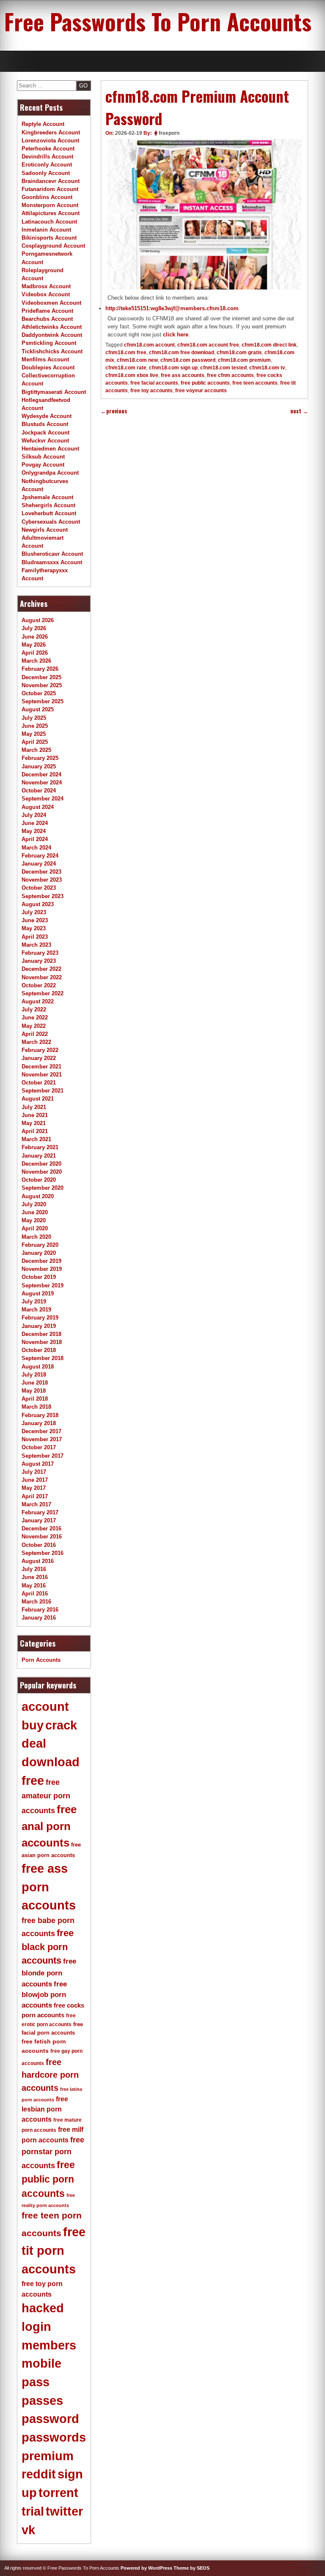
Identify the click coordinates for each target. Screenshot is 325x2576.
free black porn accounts (48, 1947)
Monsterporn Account (50, 205)
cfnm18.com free (126, 352)
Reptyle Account (43, 124)
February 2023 (40, 953)
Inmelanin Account (46, 230)
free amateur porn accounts (46, 1796)
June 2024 (35, 823)
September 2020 (43, 1188)
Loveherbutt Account (49, 513)
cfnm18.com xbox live (132, 375)
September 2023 (43, 896)
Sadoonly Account (46, 173)
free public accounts (205, 383)
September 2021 (43, 1091)
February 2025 (40, 758)
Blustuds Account (45, 424)
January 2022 (39, 1058)
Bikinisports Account (49, 238)
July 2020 (34, 1204)
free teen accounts (255, 383)
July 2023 (34, 912)
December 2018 (41, 1334)
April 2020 (35, 1228)
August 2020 (38, 1196)
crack (61, 1725)
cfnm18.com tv (267, 368)
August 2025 (38, 709)
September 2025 (43, 701)
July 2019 (34, 1302)
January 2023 (39, 961)
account (45, 1707)
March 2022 (36, 1042)
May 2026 (34, 645)
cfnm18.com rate (126, 368)
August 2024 (38, 807)
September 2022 (43, 993)
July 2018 (34, 1375)
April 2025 (35, 742)
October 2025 (39, 693)
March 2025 (36, 750)
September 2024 (43, 799)
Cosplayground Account (53, 246)
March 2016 (36, 1602)
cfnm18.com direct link (269, 345)
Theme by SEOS (191, 2568)
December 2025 (41, 677)
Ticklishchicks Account (52, 351)
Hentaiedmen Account (50, 449)
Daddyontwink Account (52, 335)
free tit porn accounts (54, 2250)
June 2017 (35, 1480)
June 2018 (35, 1383)
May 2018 (34, 1391)
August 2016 (38, 1561)
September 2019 (43, 1285)
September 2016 (43, 1553)
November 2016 (42, 1537)
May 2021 (34, 1123)
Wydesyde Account (47, 416)
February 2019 (40, 1318)
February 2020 (40, 1245)
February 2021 (40, 1147)
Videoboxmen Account (51, 303)
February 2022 (40, 1050)
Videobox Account (46, 294)
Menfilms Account (45, 359)
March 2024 (36, 848)
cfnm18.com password (188, 360)
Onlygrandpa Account (50, 473)
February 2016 (40, 1610)
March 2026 (36, 661)
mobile (41, 2363)
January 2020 (39, 1253)
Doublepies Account (48, 367)
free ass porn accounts (49, 1887)
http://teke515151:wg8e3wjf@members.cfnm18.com (172, 308)
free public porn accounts (48, 2179)
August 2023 (38, 904)
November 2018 (42, 1342)
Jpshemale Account (47, 497)
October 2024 (39, 791)
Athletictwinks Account (52, 327)
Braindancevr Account (51, 181)
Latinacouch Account (49, 222)
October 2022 (39, 985)
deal (34, 1743)
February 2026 (40, 669)
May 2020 (34, 1220)
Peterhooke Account (48, 149)
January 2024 (39, 864)
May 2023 (34, 928)
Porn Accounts (41, 1660)
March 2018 (36, 1407)
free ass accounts (183, 375)
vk (28, 2530)
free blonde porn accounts (49, 1972)
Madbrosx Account (46, 286)
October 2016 (39, 1545)
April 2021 (35, 1131)
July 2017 (34, 1472)
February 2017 (40, 1512)
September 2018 (43, 1358)
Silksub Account (43, 457)
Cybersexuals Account (51, 522)
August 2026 (38, 620)
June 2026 (35, 637)
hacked (43, 2308)
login (36, 2327)
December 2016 (41, 1528)
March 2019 (36, 1310)
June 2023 (35, 920)
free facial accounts (154, 383)
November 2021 (42, 1075)
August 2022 (38, 1001)
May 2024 (34, 831)
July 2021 (34, 1107)
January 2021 (39, 1156)
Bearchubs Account (47, 319)
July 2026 (34, 628)
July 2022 (34, 1009)
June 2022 (35, 1018)
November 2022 (42, 977)
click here (176, 335)
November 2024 (42, 783)
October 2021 (39, 1083)
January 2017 (39, 1520)
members (49, 2345)
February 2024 (40, 856)
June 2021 (35, 1115)
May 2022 (34, 1026)
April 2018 (35, 1399)
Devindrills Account (47, 157)
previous (114, 411)
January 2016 (39, 1618)
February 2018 (40, 1415)
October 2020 (39, 1180)
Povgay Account (43, 465)
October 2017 (39, 1447)
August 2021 (38, 1099)
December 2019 (41, 1261)
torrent (58, 2493)
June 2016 (35, 1577)
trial (33, 2511)
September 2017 (43, 1456)
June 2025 (35, 726)
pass (36, 2382)
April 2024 (35, 839)
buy (33, 1725)
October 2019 (39, 1277)
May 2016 (34, 1586)
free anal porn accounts (49, 1826)
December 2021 (41, 1067)
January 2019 (39, 1326)
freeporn (169, 133)
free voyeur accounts (201, 391)
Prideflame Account (47, 311)
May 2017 (34, 1488)
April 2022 (35, 1034)
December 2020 (41, 1164)
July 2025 (34, 718)
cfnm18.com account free (208, 345)
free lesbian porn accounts (45, 2109)
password (50, 2419)
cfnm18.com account (149, 345)
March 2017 (36, 1504)
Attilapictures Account (51, 213)
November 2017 (42, 1439)
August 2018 (38, 1367)
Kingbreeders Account (51, 132)
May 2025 (34, 734)
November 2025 (42, 685)
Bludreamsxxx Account (52, 562)
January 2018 (39, 1423)
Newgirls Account (45, 530)
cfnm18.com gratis (239, 352)
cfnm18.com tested (223, 368)
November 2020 (42, 1172)
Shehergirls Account (48, 505)
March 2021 (36, 1139)
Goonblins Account (47, 197)
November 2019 (42, 1269)
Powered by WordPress (146, 2568)
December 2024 (41, 774)
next (299, 411)
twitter (64, 2511)
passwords (54, 2437)
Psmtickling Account (49, 343)
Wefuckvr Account (45, 441)
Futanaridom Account (50, 189)
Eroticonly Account (47, 165)
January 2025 (39, 766)
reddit (39, 2474)
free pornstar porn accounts (53, 2153)
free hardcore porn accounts (50, 2075)
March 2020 (36, 1237)
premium (48, 2456)
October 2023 (39, 888)
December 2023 (41, 872)
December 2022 (41, 969)
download (51, 1762)
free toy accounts (151, 391)
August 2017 (38, 1464)
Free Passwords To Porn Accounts (158, 21)
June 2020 (35, 1212)
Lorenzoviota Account (50, 141)
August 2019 (38, 1293)
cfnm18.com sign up (173, 368)
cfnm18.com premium (244, 360)
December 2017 (41, 1431)
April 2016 (35, 1594)
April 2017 (35, 1496)
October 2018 (39, 1350)
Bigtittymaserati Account (54, 392)
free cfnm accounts (230, 375)
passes (42, 2401)
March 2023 (36, 945)
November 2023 (42, 880)
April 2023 (35, 937)
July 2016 (34, 1569)
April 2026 (35, 653)
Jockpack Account (45, 433)
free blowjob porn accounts (44, 1995)
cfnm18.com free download (182, 352)
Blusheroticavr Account (52, 554)
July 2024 (34, 815)
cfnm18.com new (137, 360)
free (33, 1781)
